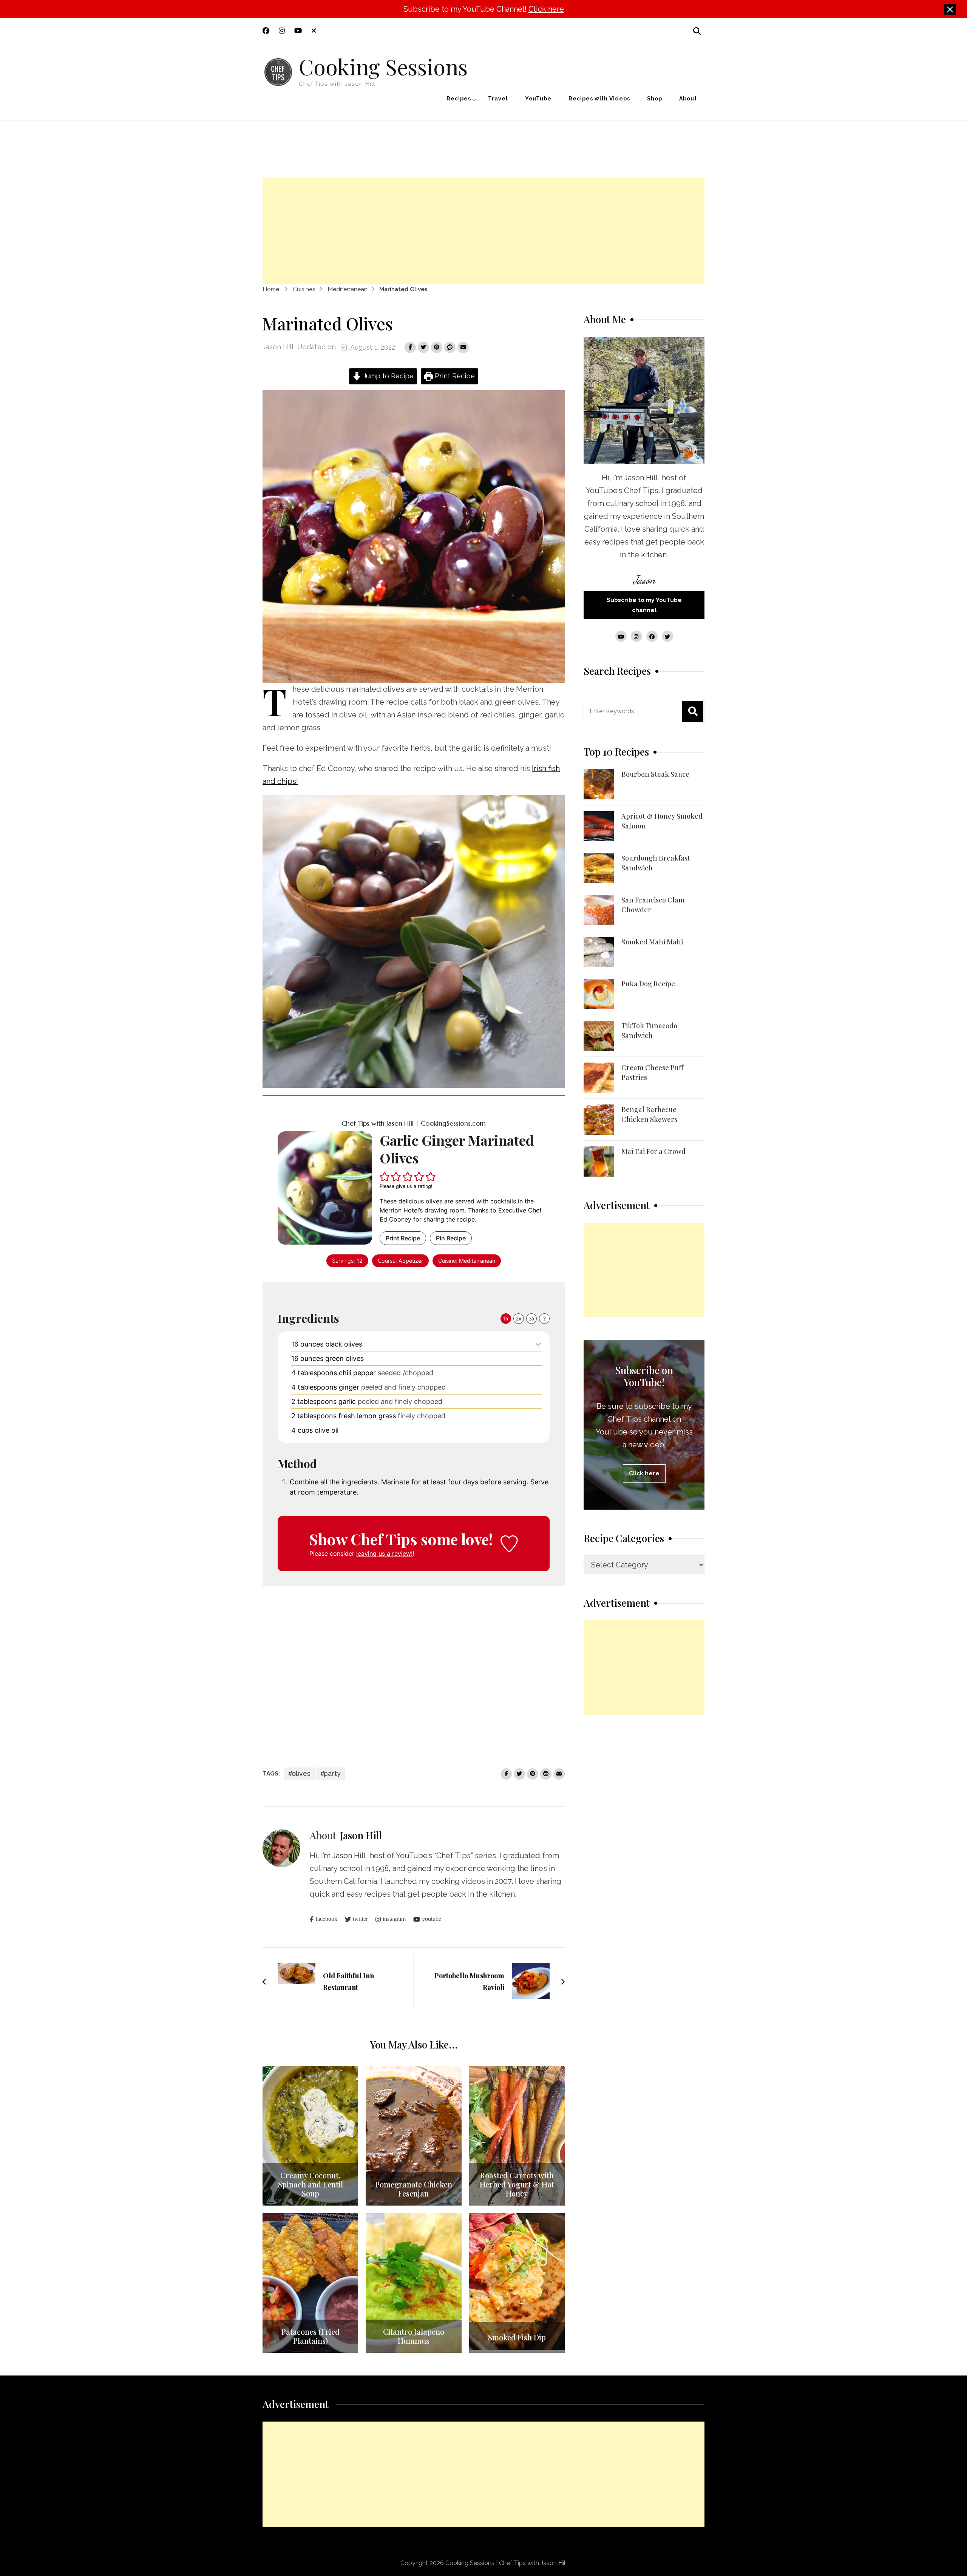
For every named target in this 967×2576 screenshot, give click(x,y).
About (688, 99)
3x (532, 1318)
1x (506, 1318)
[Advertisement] (483, 231)
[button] (385, 1176)
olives (301, 1773)
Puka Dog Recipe (648, 984)
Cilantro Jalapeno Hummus (414, 2336)
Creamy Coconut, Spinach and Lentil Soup (310, 2184)
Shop (655, 99)
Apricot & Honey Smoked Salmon (662, 821)
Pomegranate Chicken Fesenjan (414, 2189)
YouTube (538, 99)
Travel (498, 99)
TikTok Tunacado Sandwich (649, 1030)
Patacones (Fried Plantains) (310, 2336)
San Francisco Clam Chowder (653, 905)
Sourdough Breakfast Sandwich (656, 863)
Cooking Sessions (383, 66)
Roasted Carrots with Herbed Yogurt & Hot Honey (517, 2184)
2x (519, 1318)
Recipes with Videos (599, 99)
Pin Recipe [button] (451, 1238)
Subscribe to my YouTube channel (644, 605)
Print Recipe (454, 376)
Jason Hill (278, 347)
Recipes (459, 99)
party (332, 1773)
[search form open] (697, 31)
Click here (546, 9)
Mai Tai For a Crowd (653, 1151)
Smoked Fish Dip (517, 2337)
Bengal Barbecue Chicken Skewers (649, 1114)
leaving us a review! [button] (384, 1553)
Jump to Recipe (387, 376)
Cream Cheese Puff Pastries (652, 1072)
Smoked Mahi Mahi (652, 942)
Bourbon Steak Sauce (655, 774)
